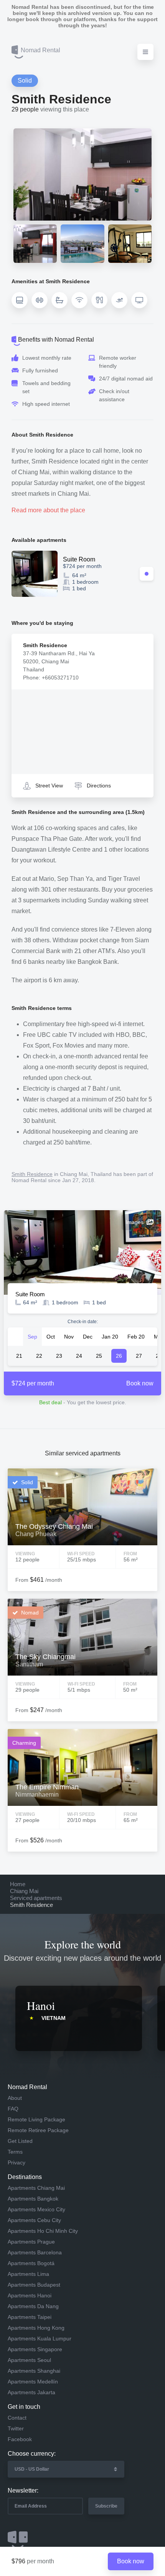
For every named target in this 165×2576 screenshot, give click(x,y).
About (15, 2098)
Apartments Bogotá (31, 2263)
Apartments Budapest (34, 2285)
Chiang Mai (24, 1891)
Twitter (16, 2428)
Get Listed (20, 2141)
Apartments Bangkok (33, 2199)
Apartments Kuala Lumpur (40, 2338)
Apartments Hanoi (30, 2295)
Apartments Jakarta (31, 2392)
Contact (17, 2418)
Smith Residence (32, 1174)
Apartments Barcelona (35, 2252)
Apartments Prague (31, 2242)
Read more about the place (48, 510)
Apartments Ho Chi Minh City (43, 2231)
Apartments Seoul (29, 2360)
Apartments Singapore (35, 2349)
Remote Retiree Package (38, 2130)
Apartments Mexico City (36, 2209)
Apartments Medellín (33, 2382)
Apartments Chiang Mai (36, 2188)
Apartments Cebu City (34, 2220)
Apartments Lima (28, 2274)
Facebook (20, 2439)
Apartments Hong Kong (36, 2328)
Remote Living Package (36, 2119)
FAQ (13, 2109)
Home (18, 1884)
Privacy (16, 2162)
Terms (15, 2152)
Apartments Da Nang (33, 2306)
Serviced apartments (36, 1898)
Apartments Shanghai (34, 2371)
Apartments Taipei (30, 2317)
